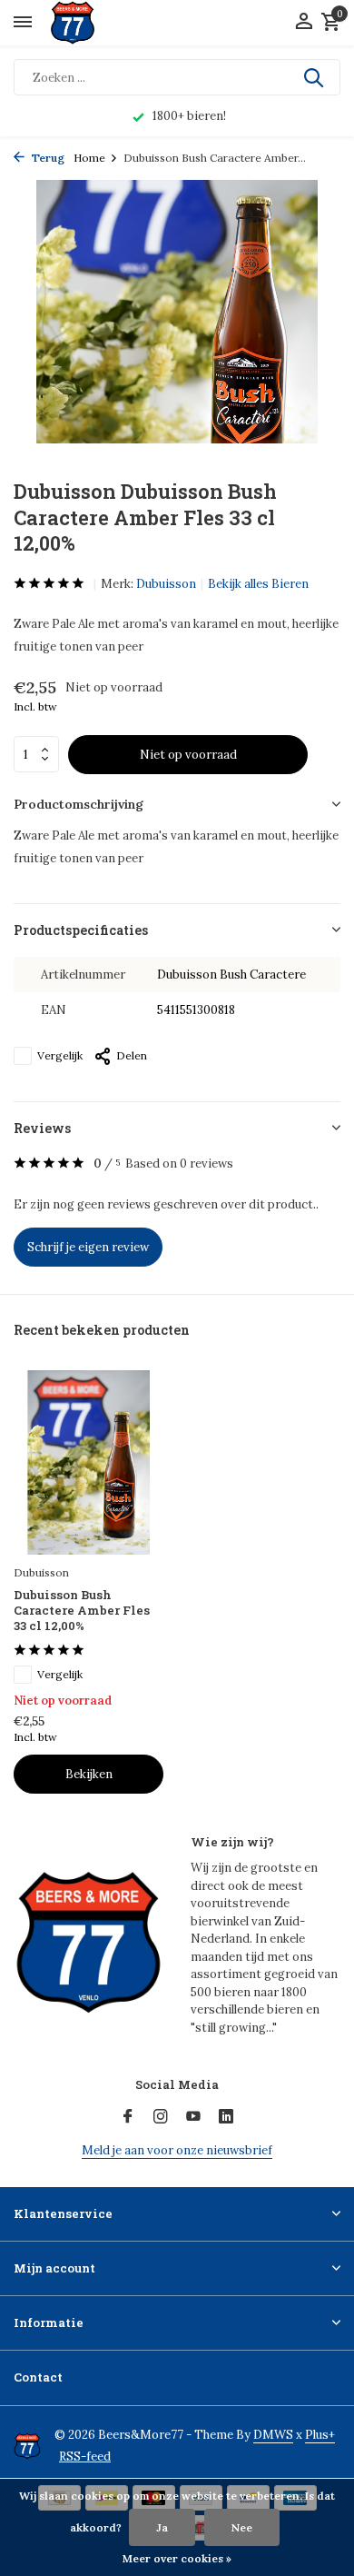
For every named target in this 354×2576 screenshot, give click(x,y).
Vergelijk (60, 1055)
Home (89, 158)
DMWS (273, 2435)
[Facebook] (128, 2117)
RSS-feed (85, 2457)
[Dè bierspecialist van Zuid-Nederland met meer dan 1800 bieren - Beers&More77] (88, 23)
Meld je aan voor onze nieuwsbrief (177, 2150)
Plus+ (320, 2435)
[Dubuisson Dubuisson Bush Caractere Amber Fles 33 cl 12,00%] (88, 1462)
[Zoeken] (315, 77)
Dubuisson (166, 584)
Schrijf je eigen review (88, 1247)
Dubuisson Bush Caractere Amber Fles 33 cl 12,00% (82, 1611)
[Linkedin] (226, 2117)
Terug (47, 158)
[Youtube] (193, 2117)
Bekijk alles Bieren (258, 584)
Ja (162, 2527)
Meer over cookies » (177, 2558)
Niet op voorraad (188, 755)
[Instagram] (161, 2117)
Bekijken (89, 1774)
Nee (242, 2527)
